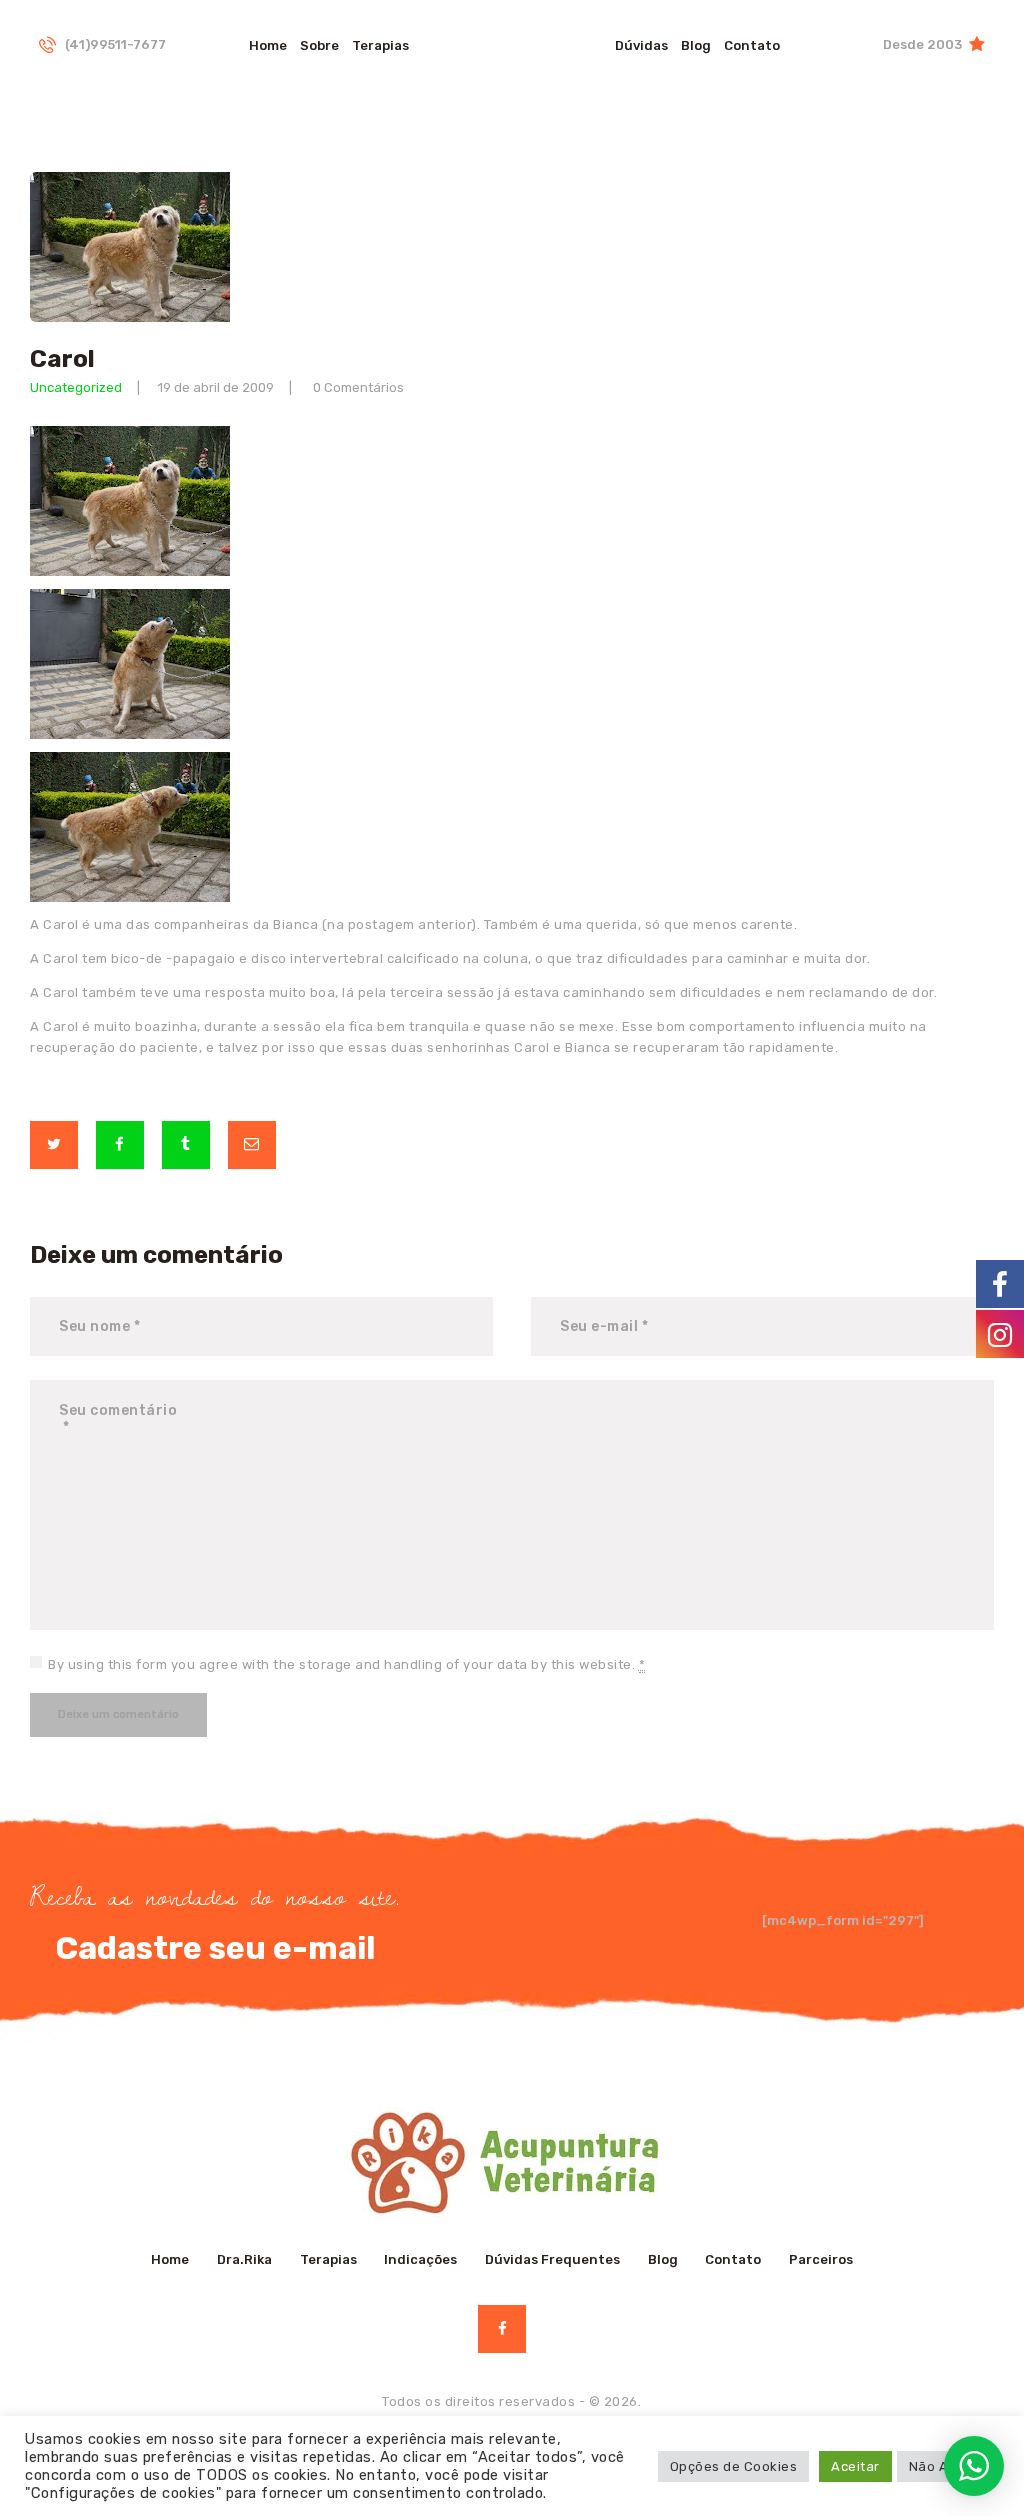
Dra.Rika (244, 2259)
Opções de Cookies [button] (734, 2466)
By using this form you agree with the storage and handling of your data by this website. (346, 1664)
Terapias (328, 2259)
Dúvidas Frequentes (552, 2259)
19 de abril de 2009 (216, 387)
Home (170, 2259)
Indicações (420, 2259)
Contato (733, 2259)
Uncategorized (76, 387)
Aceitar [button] (855, 2466)
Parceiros (821, 2259)
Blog (663, 2259)
